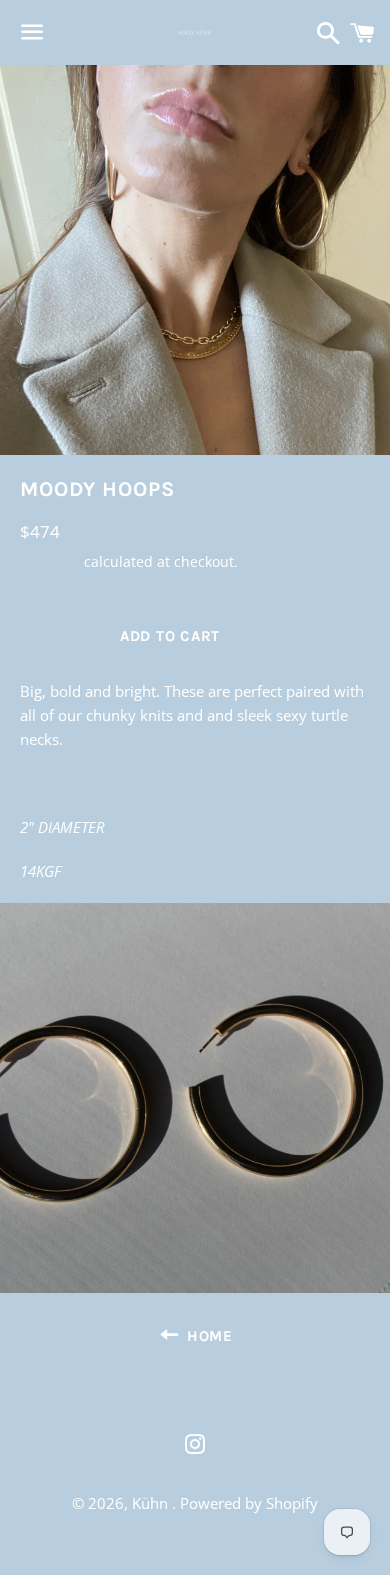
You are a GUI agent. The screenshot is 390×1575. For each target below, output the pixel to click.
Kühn (152, 1503)
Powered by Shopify (249, 1503)
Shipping (50, 561)
